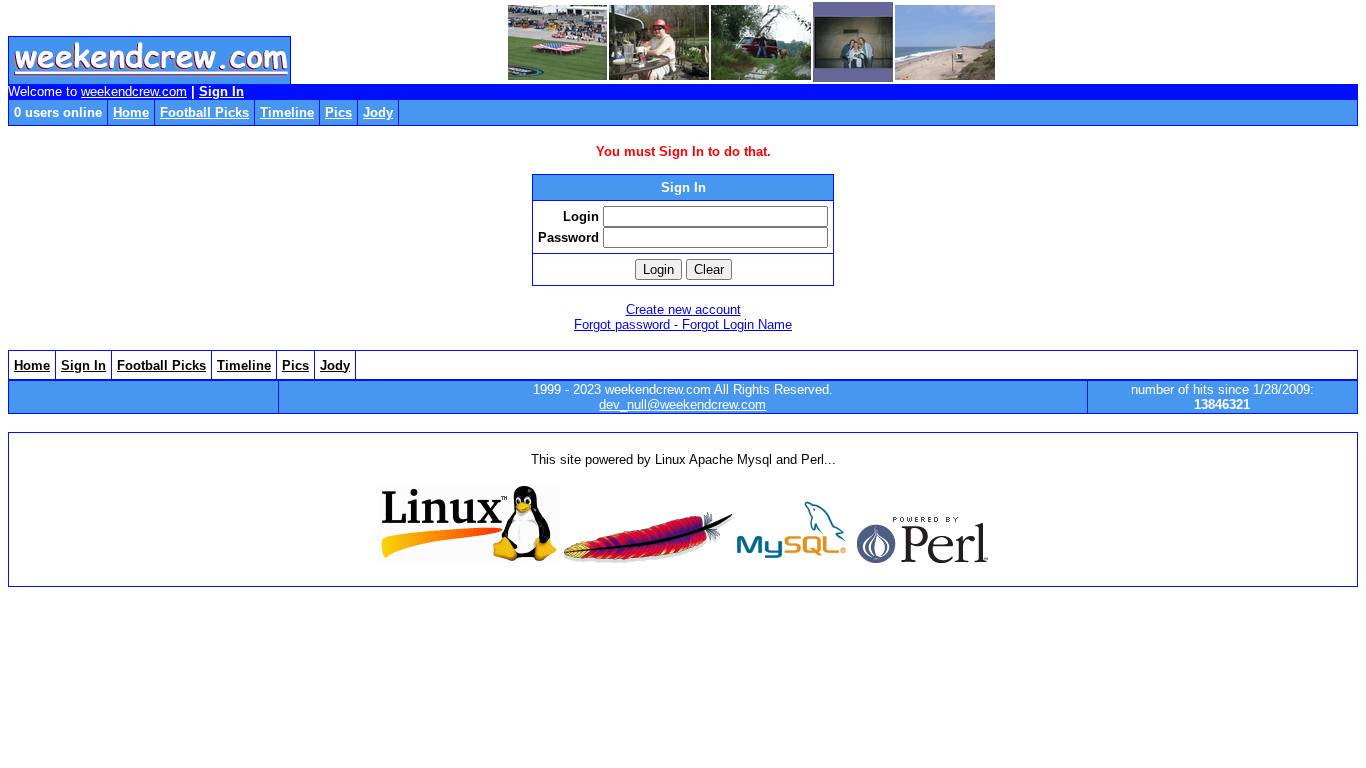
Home (131, 112)
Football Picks (204, 112)
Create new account (683, 309)
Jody (378, 112)
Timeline (287, 112)
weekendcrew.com (134, 91)
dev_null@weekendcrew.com (682, 404)
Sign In (221, 91)
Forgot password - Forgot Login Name (683, 324)
